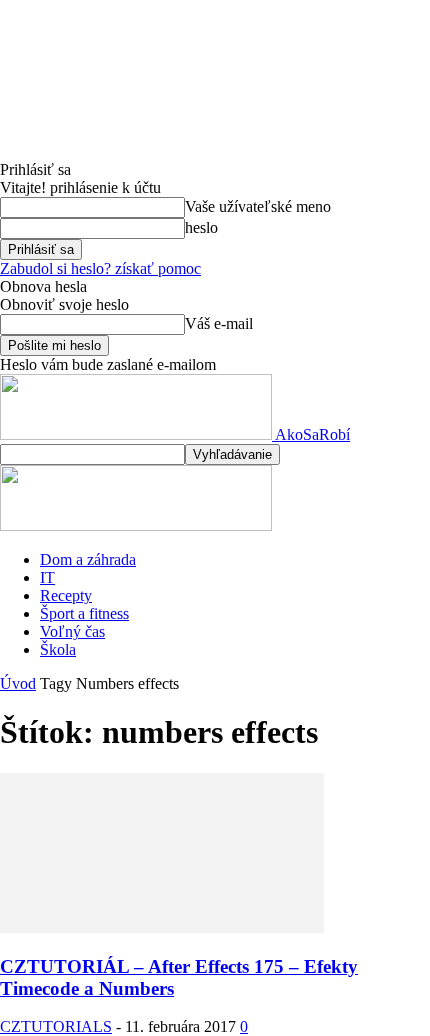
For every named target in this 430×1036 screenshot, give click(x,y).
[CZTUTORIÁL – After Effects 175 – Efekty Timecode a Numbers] (162, 927)
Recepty (66, 595)
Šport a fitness (84, 613)
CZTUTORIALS (56, 1026)
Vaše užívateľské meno (258, 206)
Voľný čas (72, 631)
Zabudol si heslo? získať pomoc (100, 268)
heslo (201, 227)
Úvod (18, 683)
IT (47, 577)
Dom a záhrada (88, 559)
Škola (58, 649)
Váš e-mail (219, 323)
